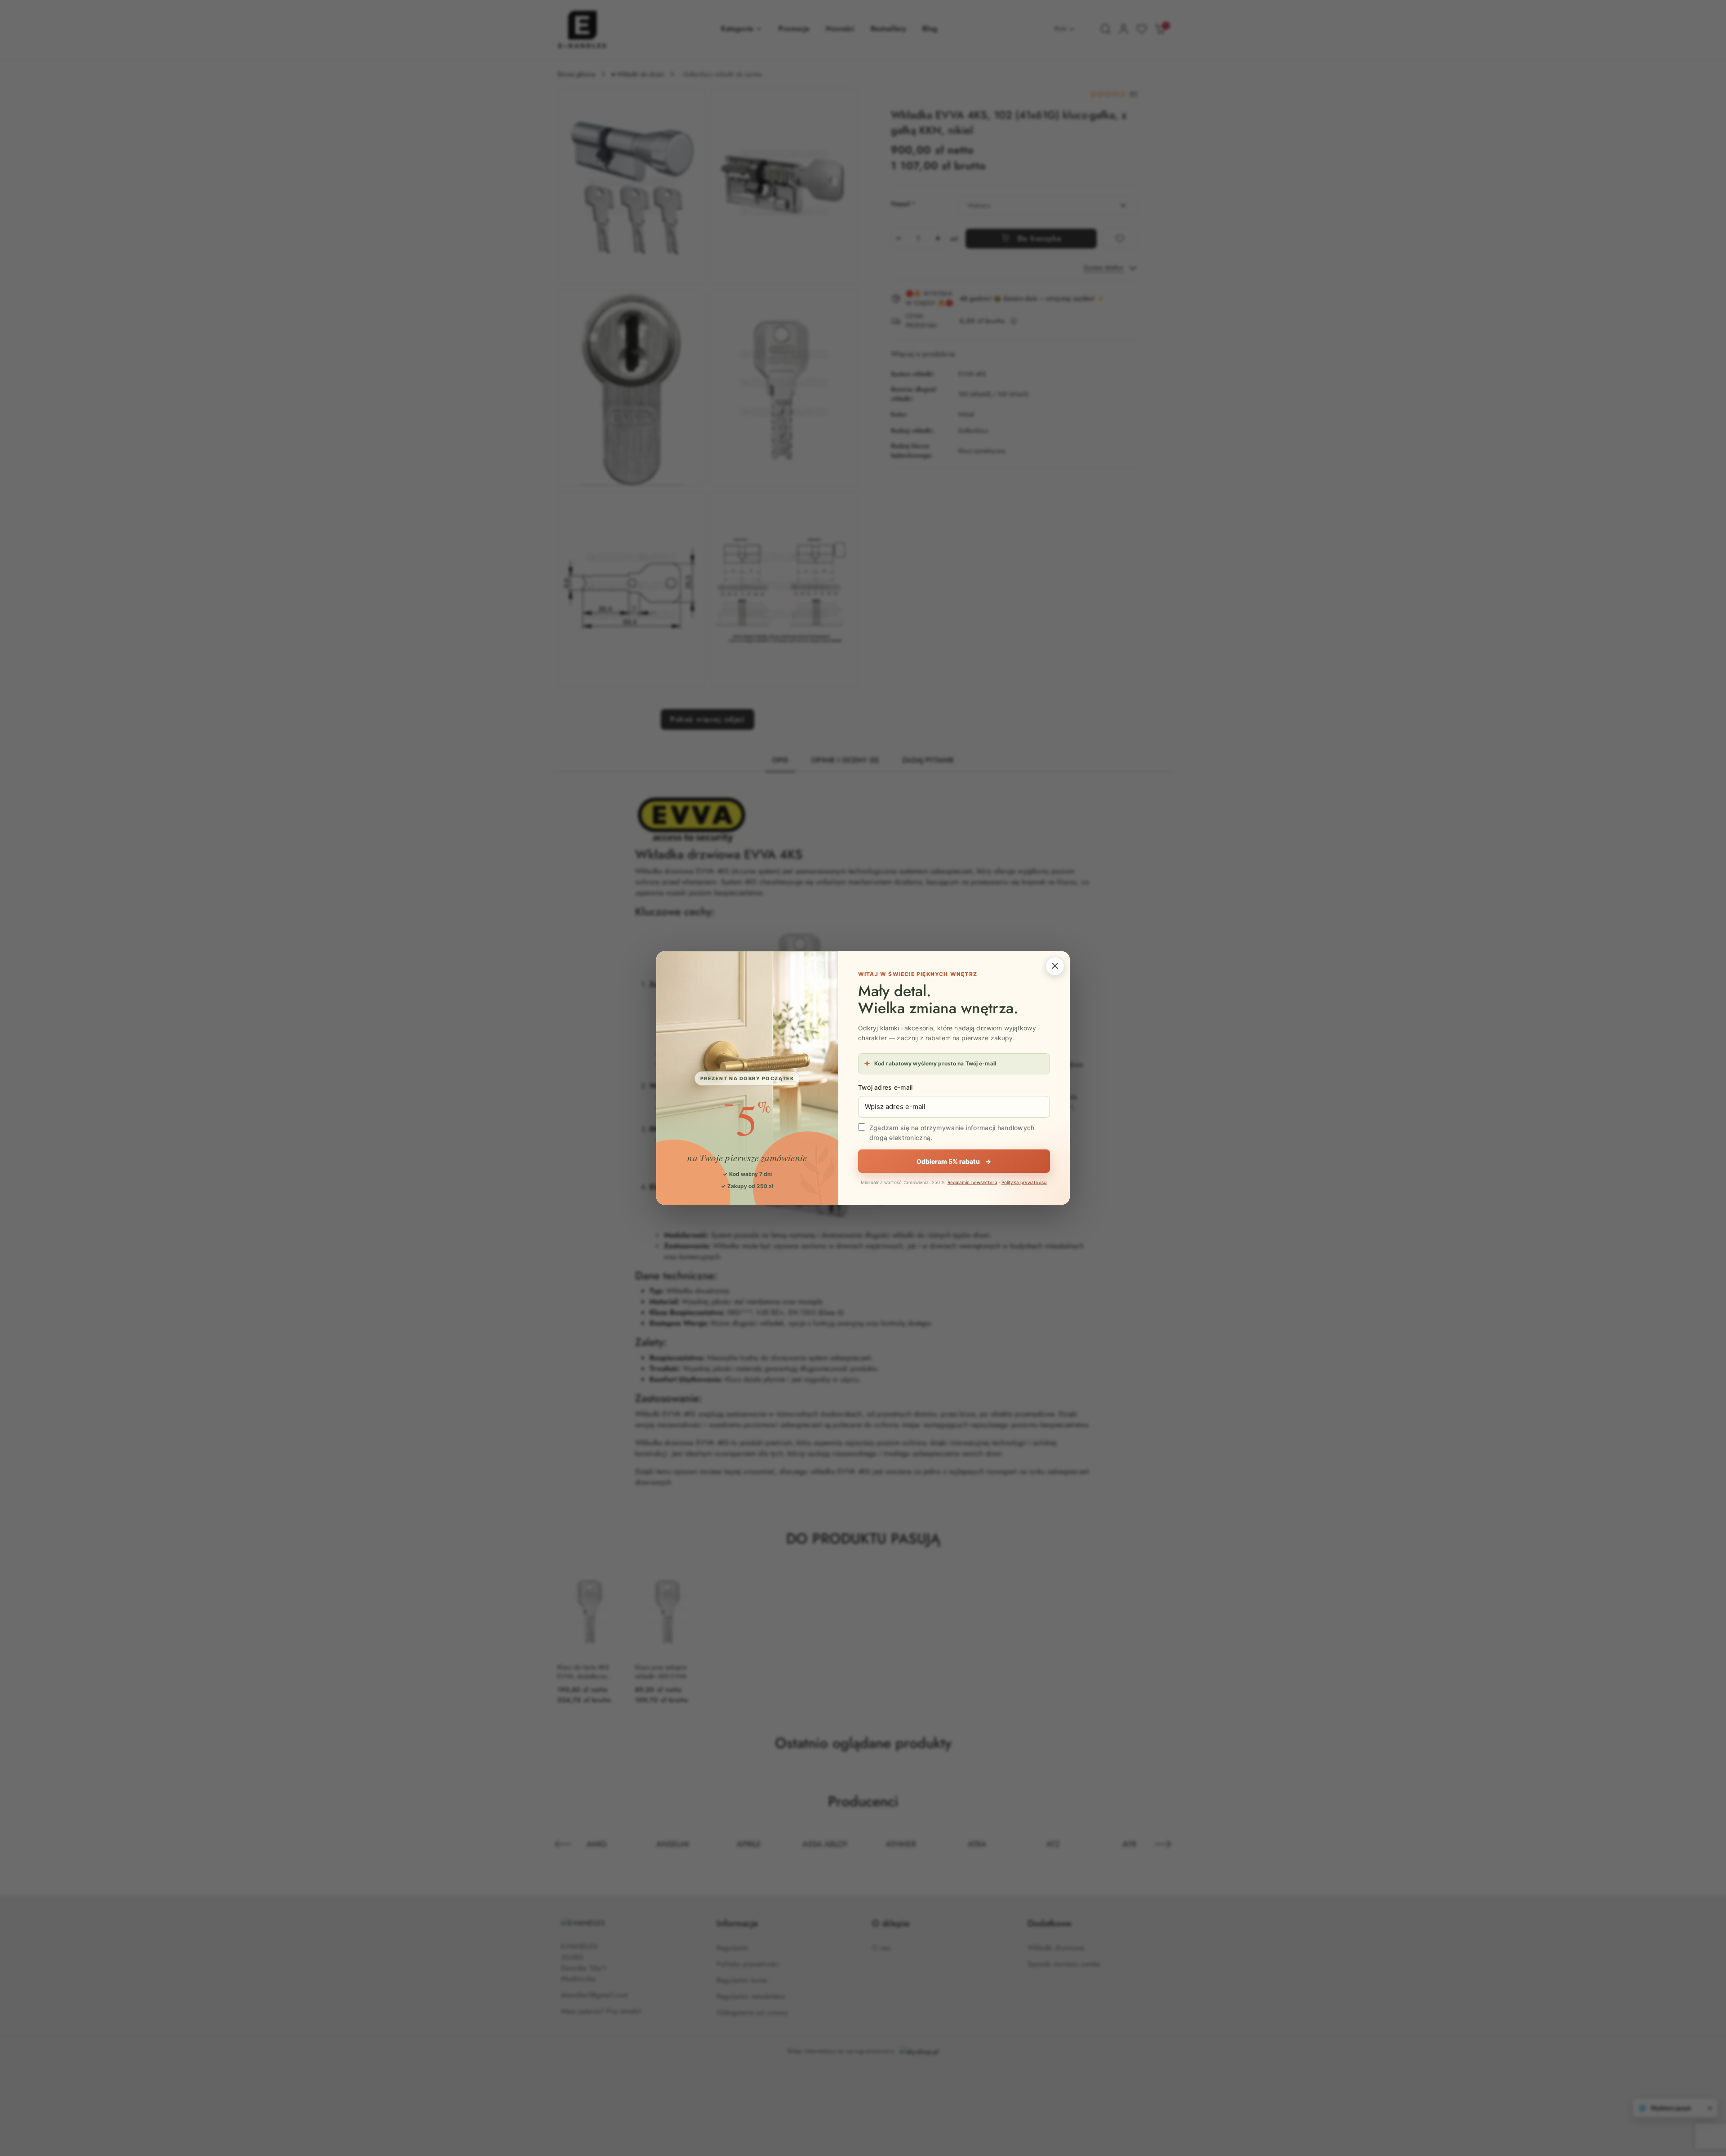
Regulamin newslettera (972, 1182)
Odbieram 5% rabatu (954, 1161)
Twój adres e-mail (885, 1087)
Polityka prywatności (1024, 1182)
